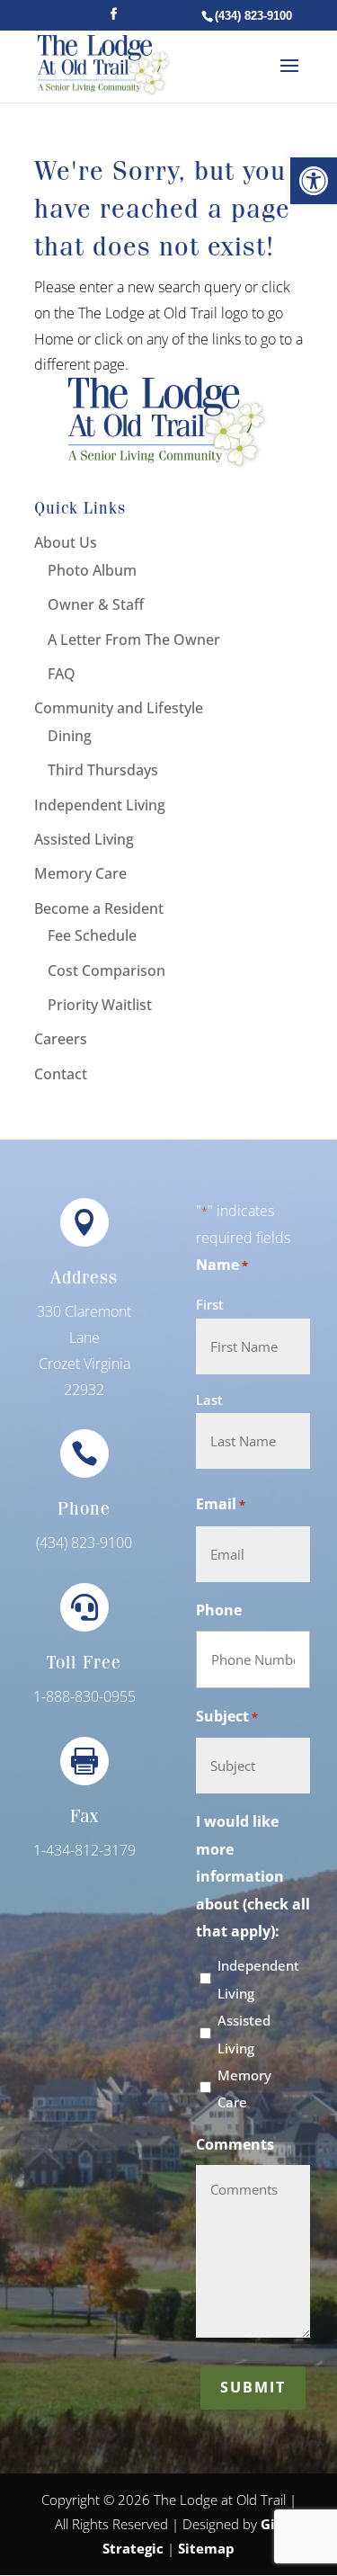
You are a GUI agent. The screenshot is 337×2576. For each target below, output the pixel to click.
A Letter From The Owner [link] (134, 640)
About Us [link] (66, 542)
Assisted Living (244, 2034)
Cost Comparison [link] (106, 970)
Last (209, 1400)
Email (221, 1504)
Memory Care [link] (80, 873)
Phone (219, 1610)
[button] (114, 19)
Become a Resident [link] (99, 908)
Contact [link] (61, 1074)
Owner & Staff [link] (96, 604)
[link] (314, 181)
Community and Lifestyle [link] (119, 708)
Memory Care (244, 2089)
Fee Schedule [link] (92, 935)
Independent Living (258, 1979)
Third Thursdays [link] (103, 770)
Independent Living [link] (100, 805)
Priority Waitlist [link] (100, 1005)
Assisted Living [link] (84, 839)
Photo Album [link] (92, 570)
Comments (235, 2144)
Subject (227, 1716)
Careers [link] (61, 1039)
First (210, 1304)
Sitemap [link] (206, 2548)
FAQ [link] (62, 674)
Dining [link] (70, 736)
